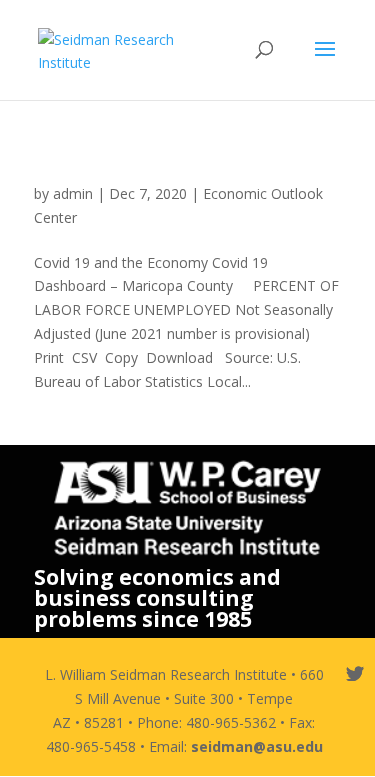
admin (73, 193)
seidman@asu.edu (257, 746)
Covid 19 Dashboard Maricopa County (183, 174)
